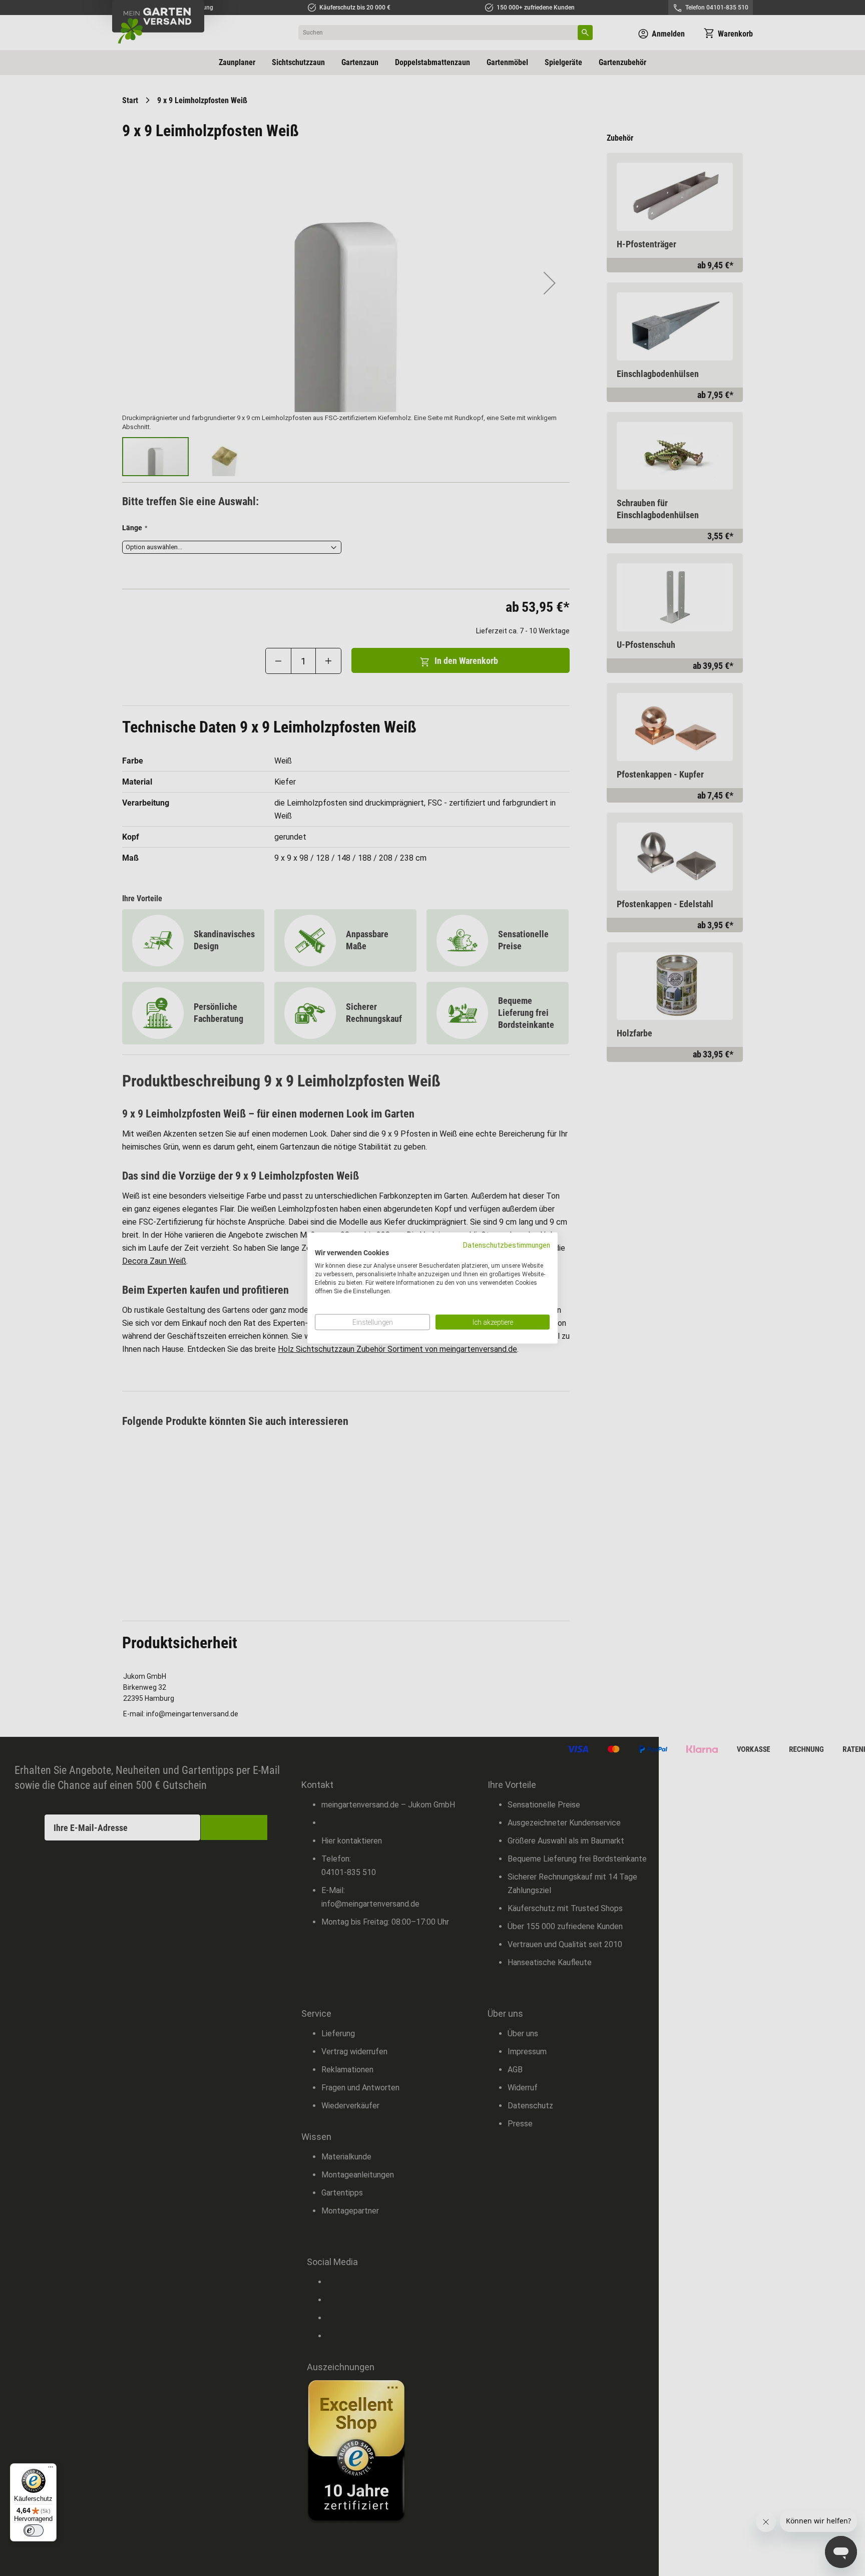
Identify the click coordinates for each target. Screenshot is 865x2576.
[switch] (34, 2530)
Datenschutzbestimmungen (507, 1245)
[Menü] (51, 2469)
